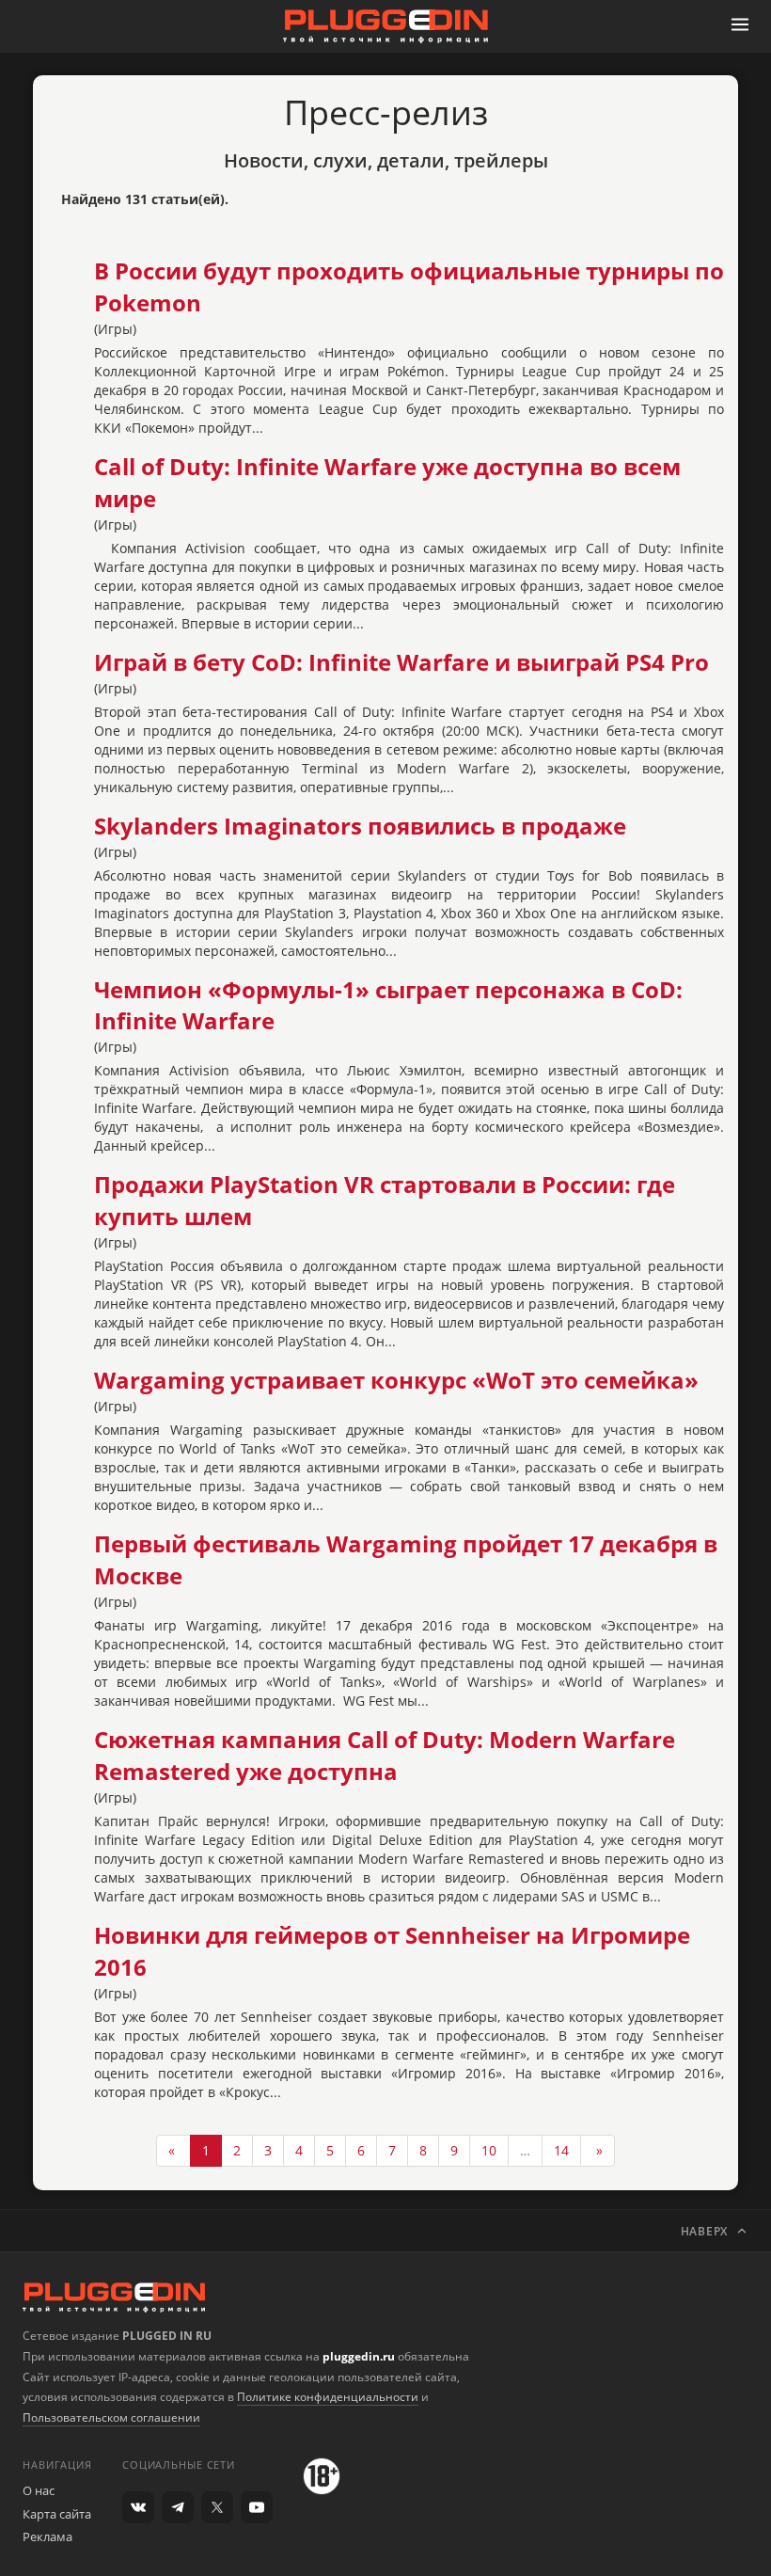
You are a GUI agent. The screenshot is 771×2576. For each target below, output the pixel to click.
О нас (39, 2490)
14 (561, 2150)
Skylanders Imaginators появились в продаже (360, 826)
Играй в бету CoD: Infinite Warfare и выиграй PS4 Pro (401, 662)
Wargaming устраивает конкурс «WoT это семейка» (396, 1380)
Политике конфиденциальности (328, 2397)
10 (489, 2150)
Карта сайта (57, 2514)
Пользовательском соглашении (111, 2417)
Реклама (47, 2536)
